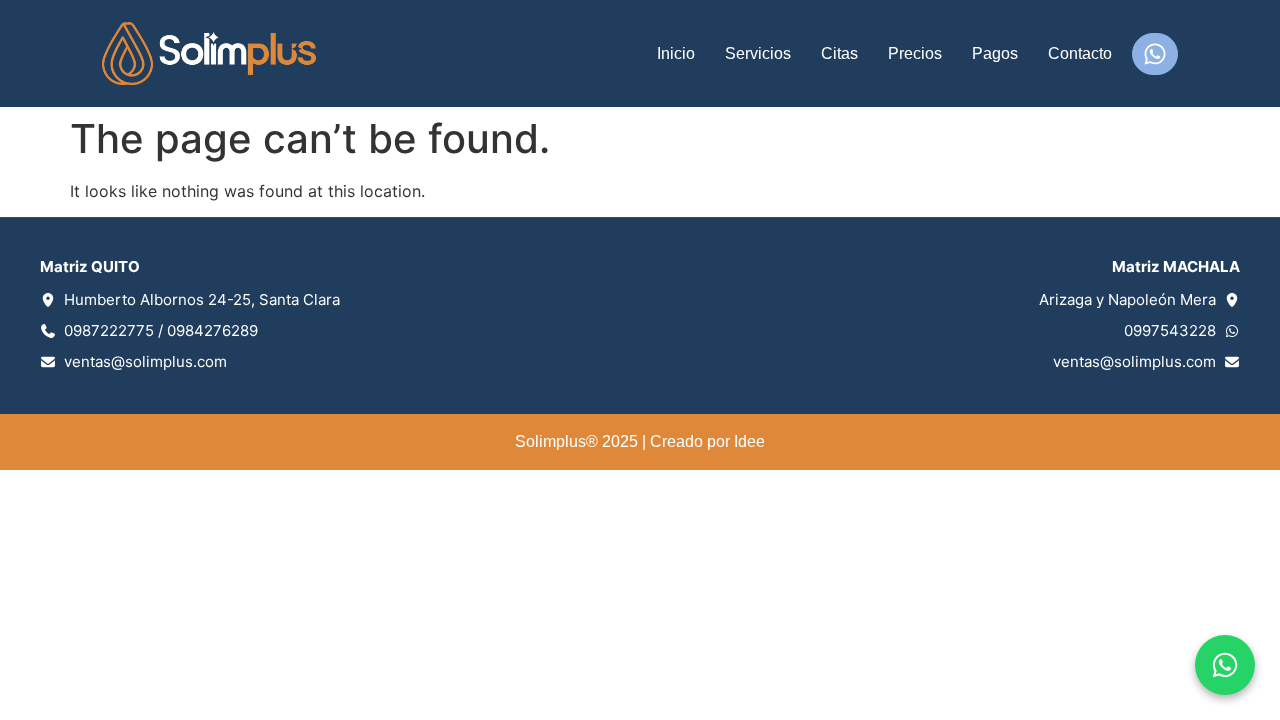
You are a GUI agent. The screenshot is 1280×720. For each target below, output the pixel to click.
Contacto (1080, 53)
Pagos (995, 53)
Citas (839, 53)
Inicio (676, 53)
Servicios (758, 53)
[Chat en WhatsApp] (1225, 665)
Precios (915, 53)
